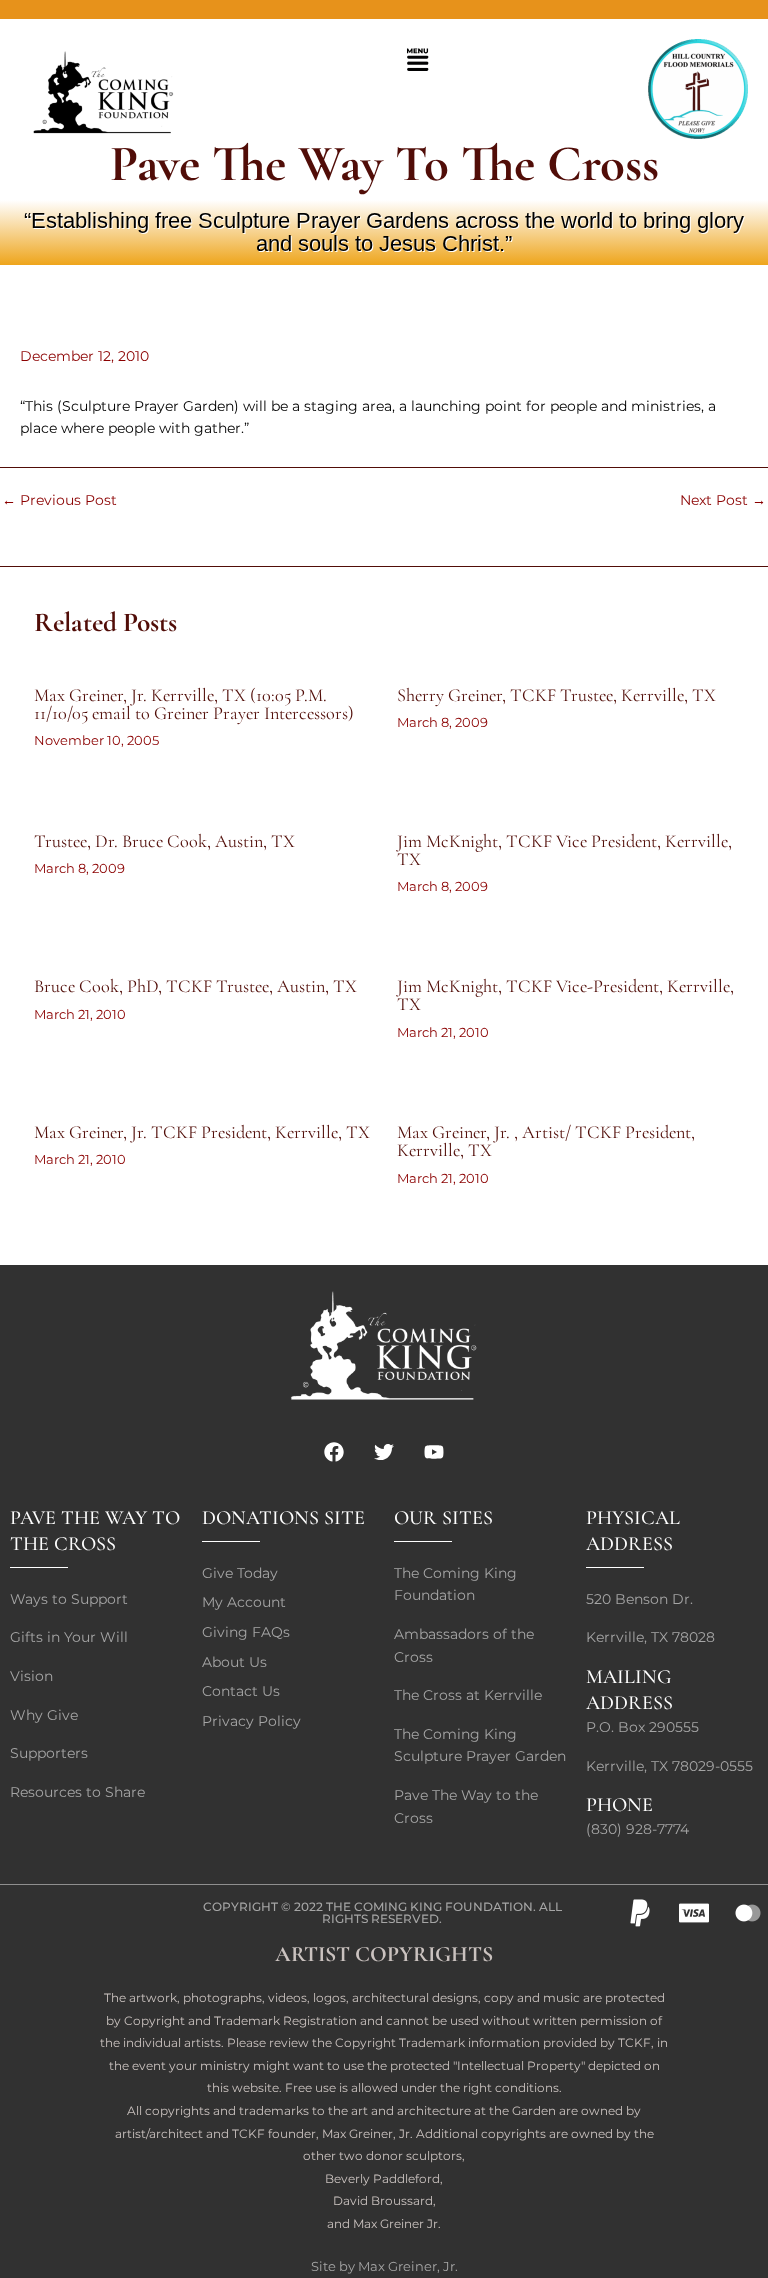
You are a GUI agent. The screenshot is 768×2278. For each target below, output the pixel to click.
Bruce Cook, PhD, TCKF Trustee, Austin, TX (195, 986)
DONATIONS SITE (283, 1518)
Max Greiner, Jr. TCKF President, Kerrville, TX (202, 1132)
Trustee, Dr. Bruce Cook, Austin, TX (164, 841)
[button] (417, 61)
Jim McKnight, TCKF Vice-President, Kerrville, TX (565, 995)
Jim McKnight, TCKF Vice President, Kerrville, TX (564, 850)
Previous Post (59, 501)
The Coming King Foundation (429, 1906)
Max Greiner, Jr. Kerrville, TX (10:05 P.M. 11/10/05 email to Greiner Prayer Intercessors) (194, 704)
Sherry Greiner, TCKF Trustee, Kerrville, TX (556, 695)
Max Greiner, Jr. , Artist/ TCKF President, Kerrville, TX (546, 1141)
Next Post (723, 501)
